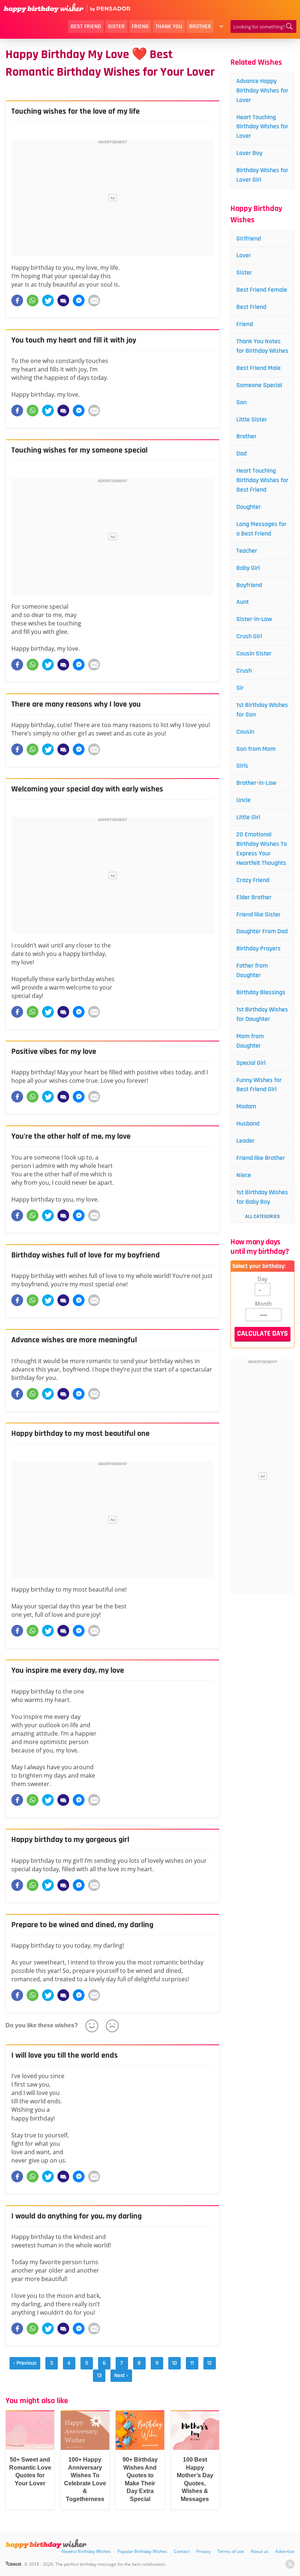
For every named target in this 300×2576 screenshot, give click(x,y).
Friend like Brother (261, 1158)
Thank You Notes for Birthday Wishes (262, 346)
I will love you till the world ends (65, 2055)
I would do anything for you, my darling (76, 2216)
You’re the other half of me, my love (71, 1136)
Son (241, 402)
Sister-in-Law (254, 619)
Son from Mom (256, 749)
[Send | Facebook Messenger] (79, 300)
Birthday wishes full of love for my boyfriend (86, 1255)
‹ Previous (25, 2363)
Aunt (243, 602)
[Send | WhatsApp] (33, 300)
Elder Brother (254, 897)
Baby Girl (248, 568)
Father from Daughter (252, 970)
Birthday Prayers (258, 948)
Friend (140, 27)
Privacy (203, 2551)
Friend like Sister (258, 914)
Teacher (247, 551)
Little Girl (248, 817)
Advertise (285, 2551)
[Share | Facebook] (17, 300)
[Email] (94, 300)
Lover (244, 255)
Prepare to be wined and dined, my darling (82, 1925)
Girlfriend (249, 239)
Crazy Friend (253, 880)
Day (262, 1279)
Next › (121, 2375)
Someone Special (259, 385)
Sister (116, 27)
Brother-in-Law (256, 783)
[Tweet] (48, 300)
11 (192, 2363)
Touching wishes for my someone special (79, 450)
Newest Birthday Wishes (86, 2551)
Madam (246, 1106)
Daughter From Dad (262, 931)
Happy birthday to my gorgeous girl (70, 1840)
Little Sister (252, 419)
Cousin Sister (254, 653)
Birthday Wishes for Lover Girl (262, 175)
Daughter (249, 507)
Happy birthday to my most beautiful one (80, 1434)
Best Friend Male (258, 368)
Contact (182, 2551)
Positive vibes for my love (54, 1052)
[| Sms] (63, 300)
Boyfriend (249, 585)
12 (209, 2363)
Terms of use (231, 2551)
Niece (244, 1175)
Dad (241, 453)
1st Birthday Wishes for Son (262, 710)
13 (99, 2375)
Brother (200, 27)
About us (260, 2551)
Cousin (245, 732)
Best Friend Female (262, 290)
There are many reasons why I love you (76, 704)
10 (174, 2363)
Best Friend (86, 27)
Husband (248, 1124)
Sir (240, 688)
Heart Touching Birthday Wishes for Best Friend (262, 480)
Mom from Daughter (250, 1041)
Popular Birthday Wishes (142, 2551)
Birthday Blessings (261, 992)
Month (263, 1304)
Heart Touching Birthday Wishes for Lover (262, 127)
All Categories (262, 1217)
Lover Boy (249, 153)
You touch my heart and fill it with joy (74, 340)
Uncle (243, 800)
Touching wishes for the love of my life (76, 111)
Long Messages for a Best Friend (261, 529)
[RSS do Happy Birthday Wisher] (290, 2564)
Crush (244, 671)
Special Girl (251, 1063)
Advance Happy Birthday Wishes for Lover (262, 90)
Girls (242, 766)
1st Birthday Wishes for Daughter (262, 1014)
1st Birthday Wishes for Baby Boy (262, 1197)
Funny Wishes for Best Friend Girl (259, 1085)
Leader (245, 1141)
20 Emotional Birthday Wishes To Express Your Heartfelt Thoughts (262, 849)
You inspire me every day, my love (68, 1671)
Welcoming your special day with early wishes (87, 789)
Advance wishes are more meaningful (74, 1340)
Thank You (169, 27)
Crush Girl (249, 636)
